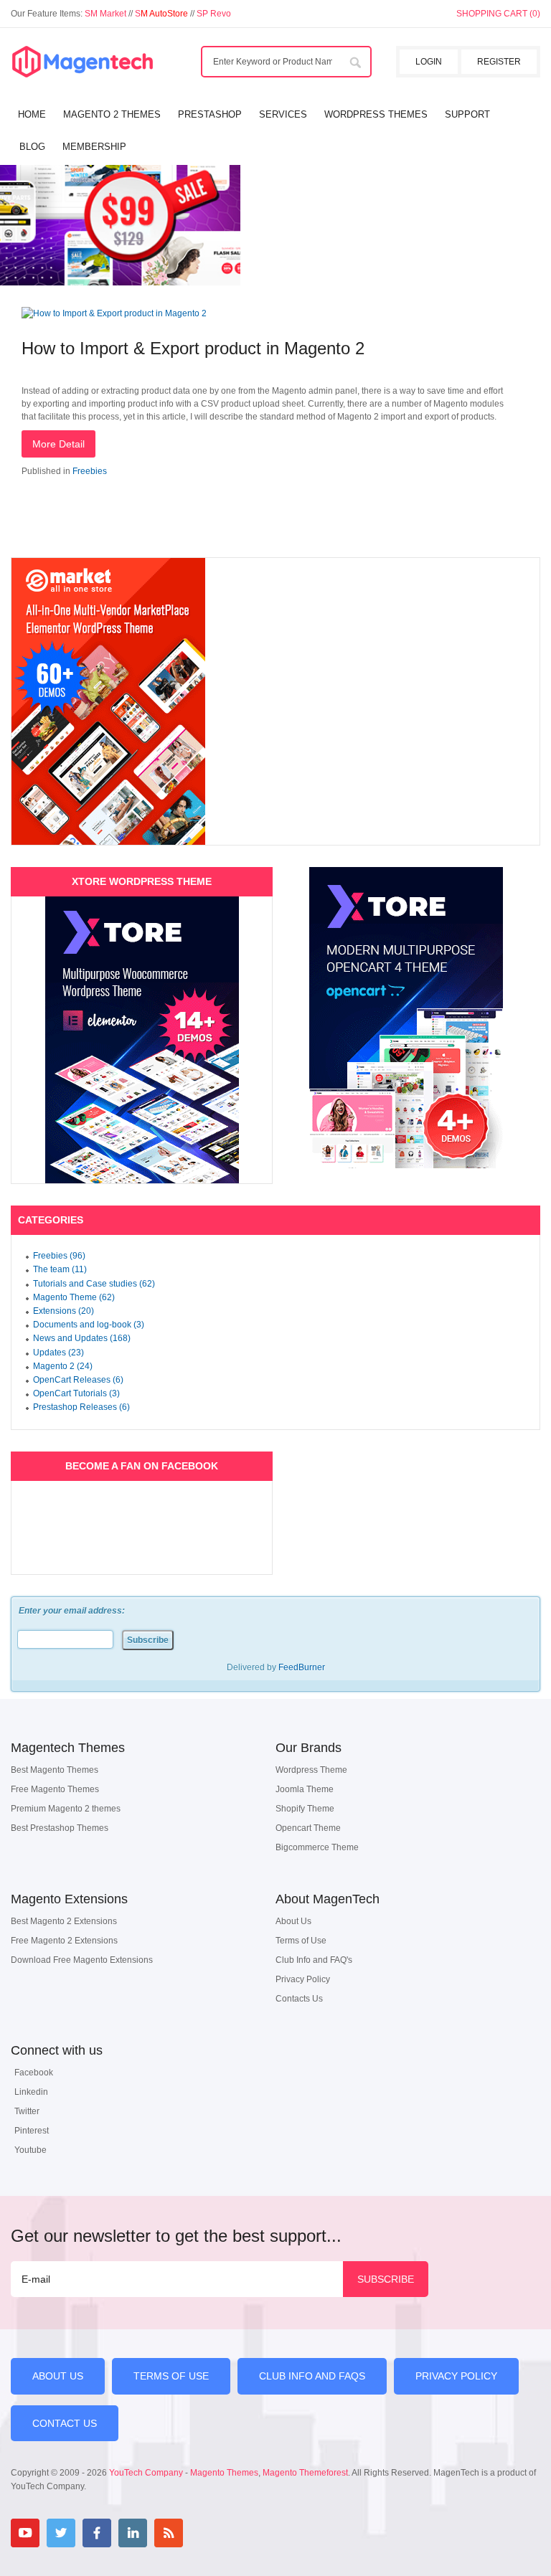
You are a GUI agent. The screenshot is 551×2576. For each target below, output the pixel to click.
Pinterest (32, 2131)
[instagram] (204, 2533)
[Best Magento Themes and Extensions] (83, 62)
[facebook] (97, 2533)
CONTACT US (65, 2423)
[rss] (169, 2533)
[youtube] (25, 2533)
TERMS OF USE (171, 2376)
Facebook (34, 2073)
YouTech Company (146, 2473)
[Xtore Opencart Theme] (406, 1018)
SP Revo (214, 14)
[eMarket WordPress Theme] (275, 701)
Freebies (90, 471)
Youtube (30, 2150)
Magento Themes (224, 2473)
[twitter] (61, 2533)
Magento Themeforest (305, 2473)
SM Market (107, 14)
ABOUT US (58, 2376)
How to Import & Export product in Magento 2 (193, 348)
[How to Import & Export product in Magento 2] (114, 313)
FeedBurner (302, 1667)
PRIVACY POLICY (456, 2376)
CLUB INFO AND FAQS (312, 2376)
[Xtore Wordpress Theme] (142, 1040)
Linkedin (31, 2092)
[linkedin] (133, 2533)
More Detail (58, 444)
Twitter (27, 2111)
